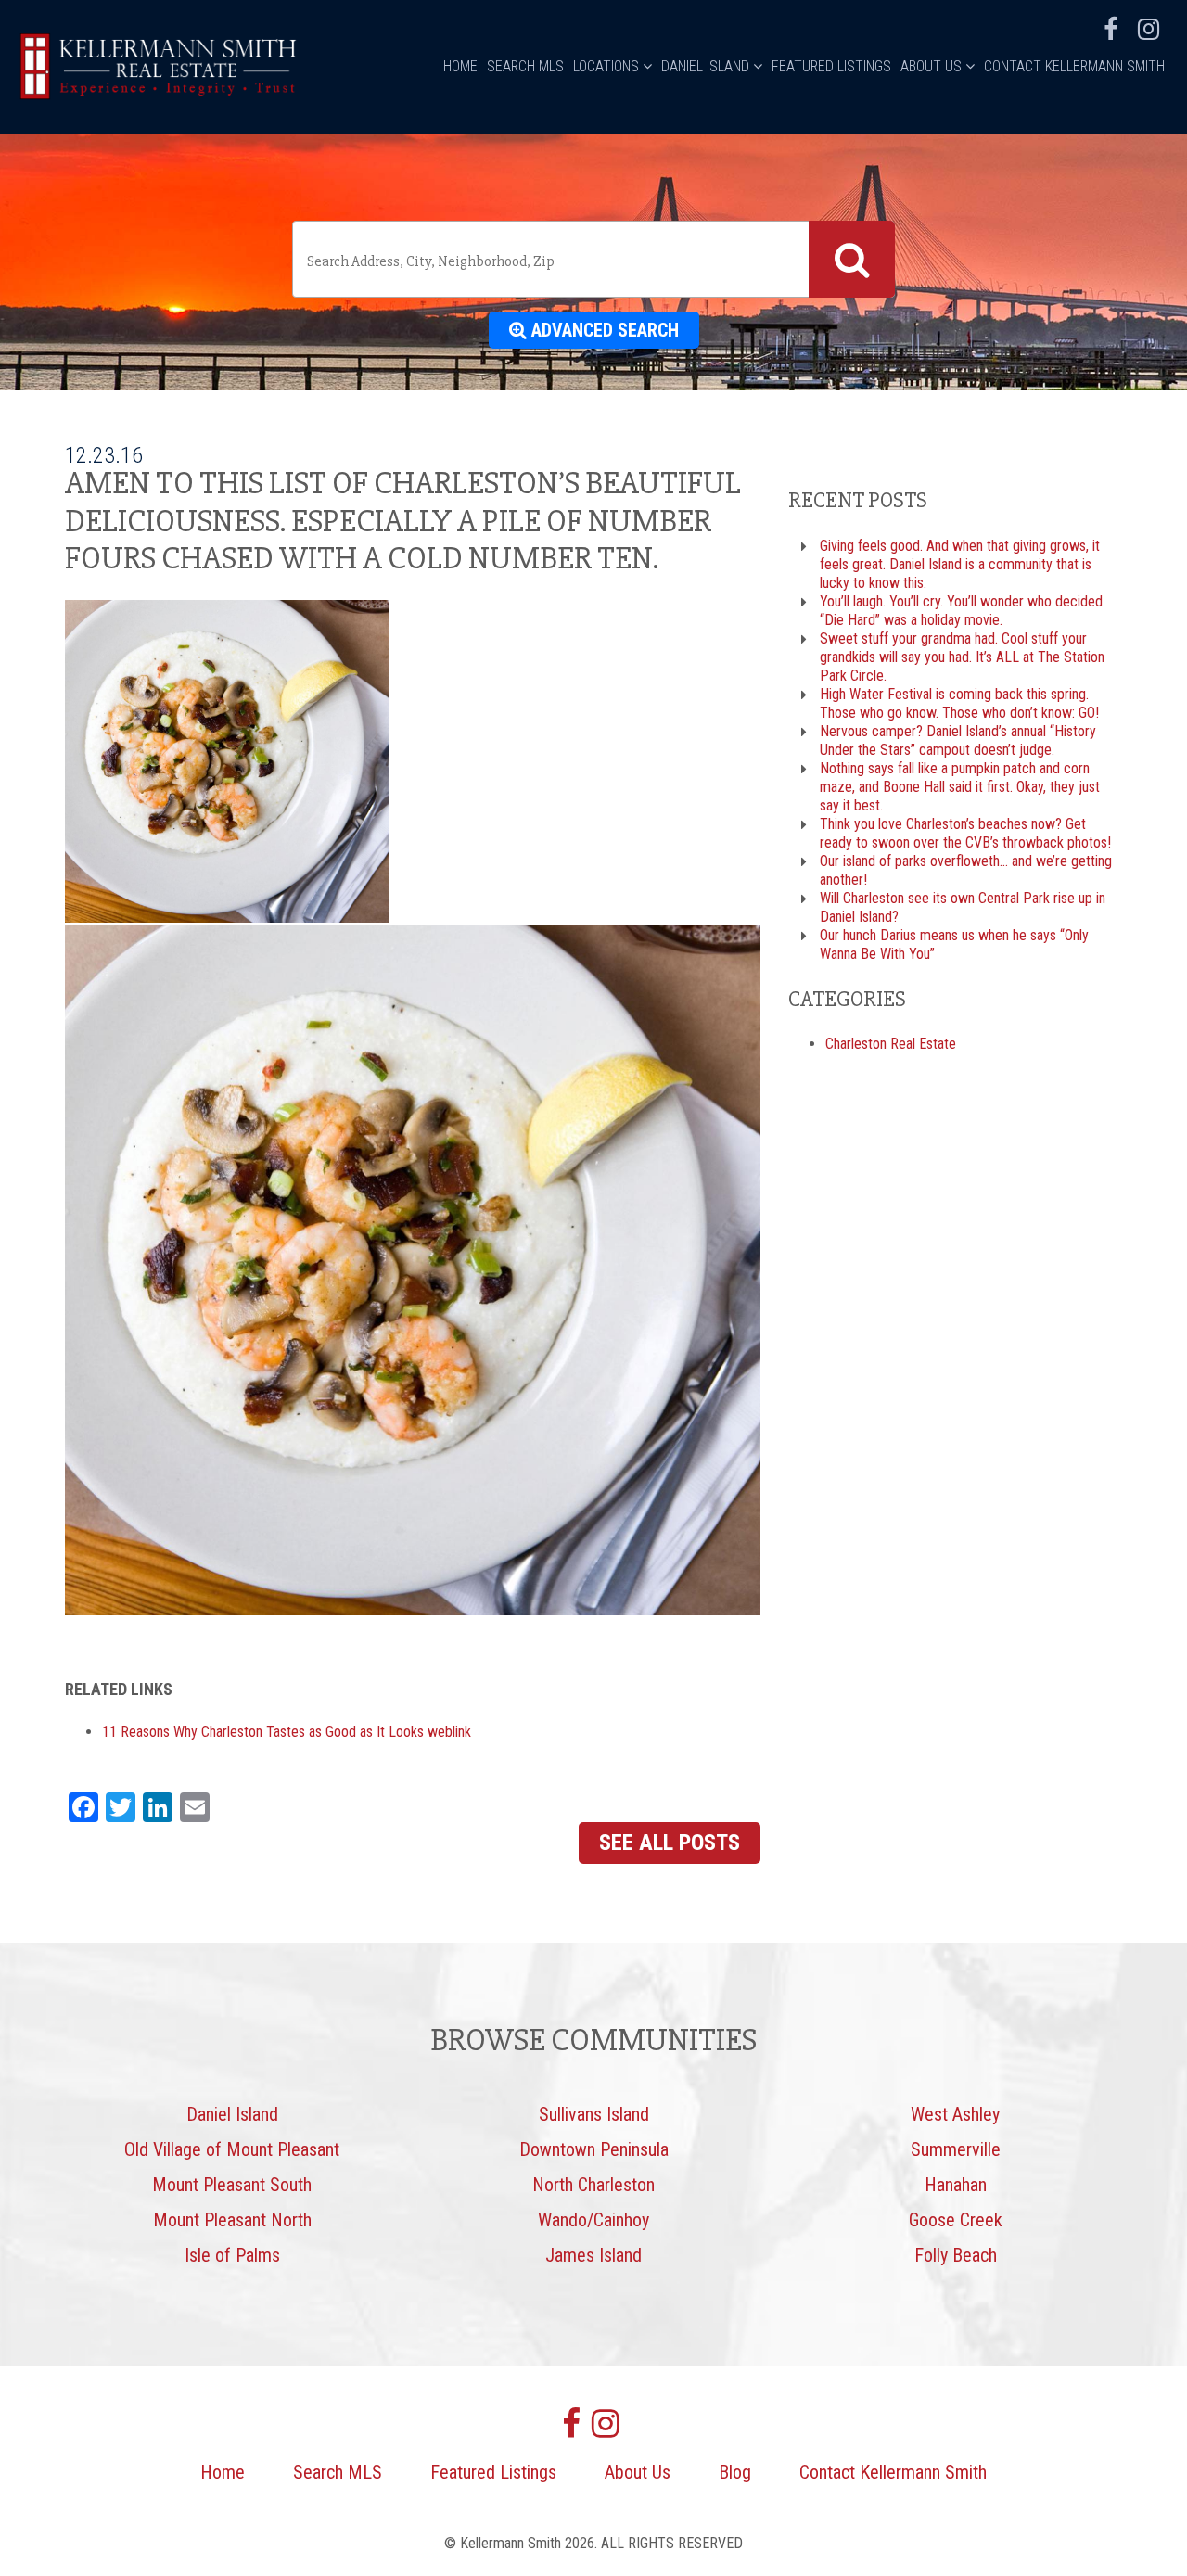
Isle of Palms (232, 2255)
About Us (933, 66)
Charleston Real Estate (891, 1044)
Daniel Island (707, 66)
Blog (735, 2472)
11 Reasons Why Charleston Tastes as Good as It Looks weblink (287, 1732)
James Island (593, 2255)
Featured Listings (831, 66)
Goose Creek (956, 2220)
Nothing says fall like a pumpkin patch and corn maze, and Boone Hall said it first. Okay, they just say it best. (960, 787)
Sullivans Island (594, 2114)
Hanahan (956, 2185)
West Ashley (955, 2114)
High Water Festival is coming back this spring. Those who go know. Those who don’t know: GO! (959, 703)
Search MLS (525, 66)
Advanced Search (603, 330)
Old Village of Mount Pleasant (232, 2149)
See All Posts (670, 1843)
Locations (608, 66)
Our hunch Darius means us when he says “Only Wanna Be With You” (954, 944)
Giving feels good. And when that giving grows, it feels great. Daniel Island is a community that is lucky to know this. (960, 564)
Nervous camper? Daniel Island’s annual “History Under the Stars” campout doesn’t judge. (958, 740)
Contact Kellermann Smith (1074, 66)
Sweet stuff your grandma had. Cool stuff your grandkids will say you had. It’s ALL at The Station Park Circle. (962, 657)
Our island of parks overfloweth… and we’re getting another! (966, 870)
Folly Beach (956, 2255)
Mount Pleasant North (232, 2220)
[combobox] (593, 259)
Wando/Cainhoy (593, 2220)
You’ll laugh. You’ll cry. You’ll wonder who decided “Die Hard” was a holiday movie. (961, 611)
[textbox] (554, 261)
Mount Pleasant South (232, 2185)
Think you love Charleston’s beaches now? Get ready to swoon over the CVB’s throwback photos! (965, 833)
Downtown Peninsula (594, 2149)
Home (460, 66)
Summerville (956, 2149)
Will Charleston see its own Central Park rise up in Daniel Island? (963, 907)
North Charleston (593, 2185)
